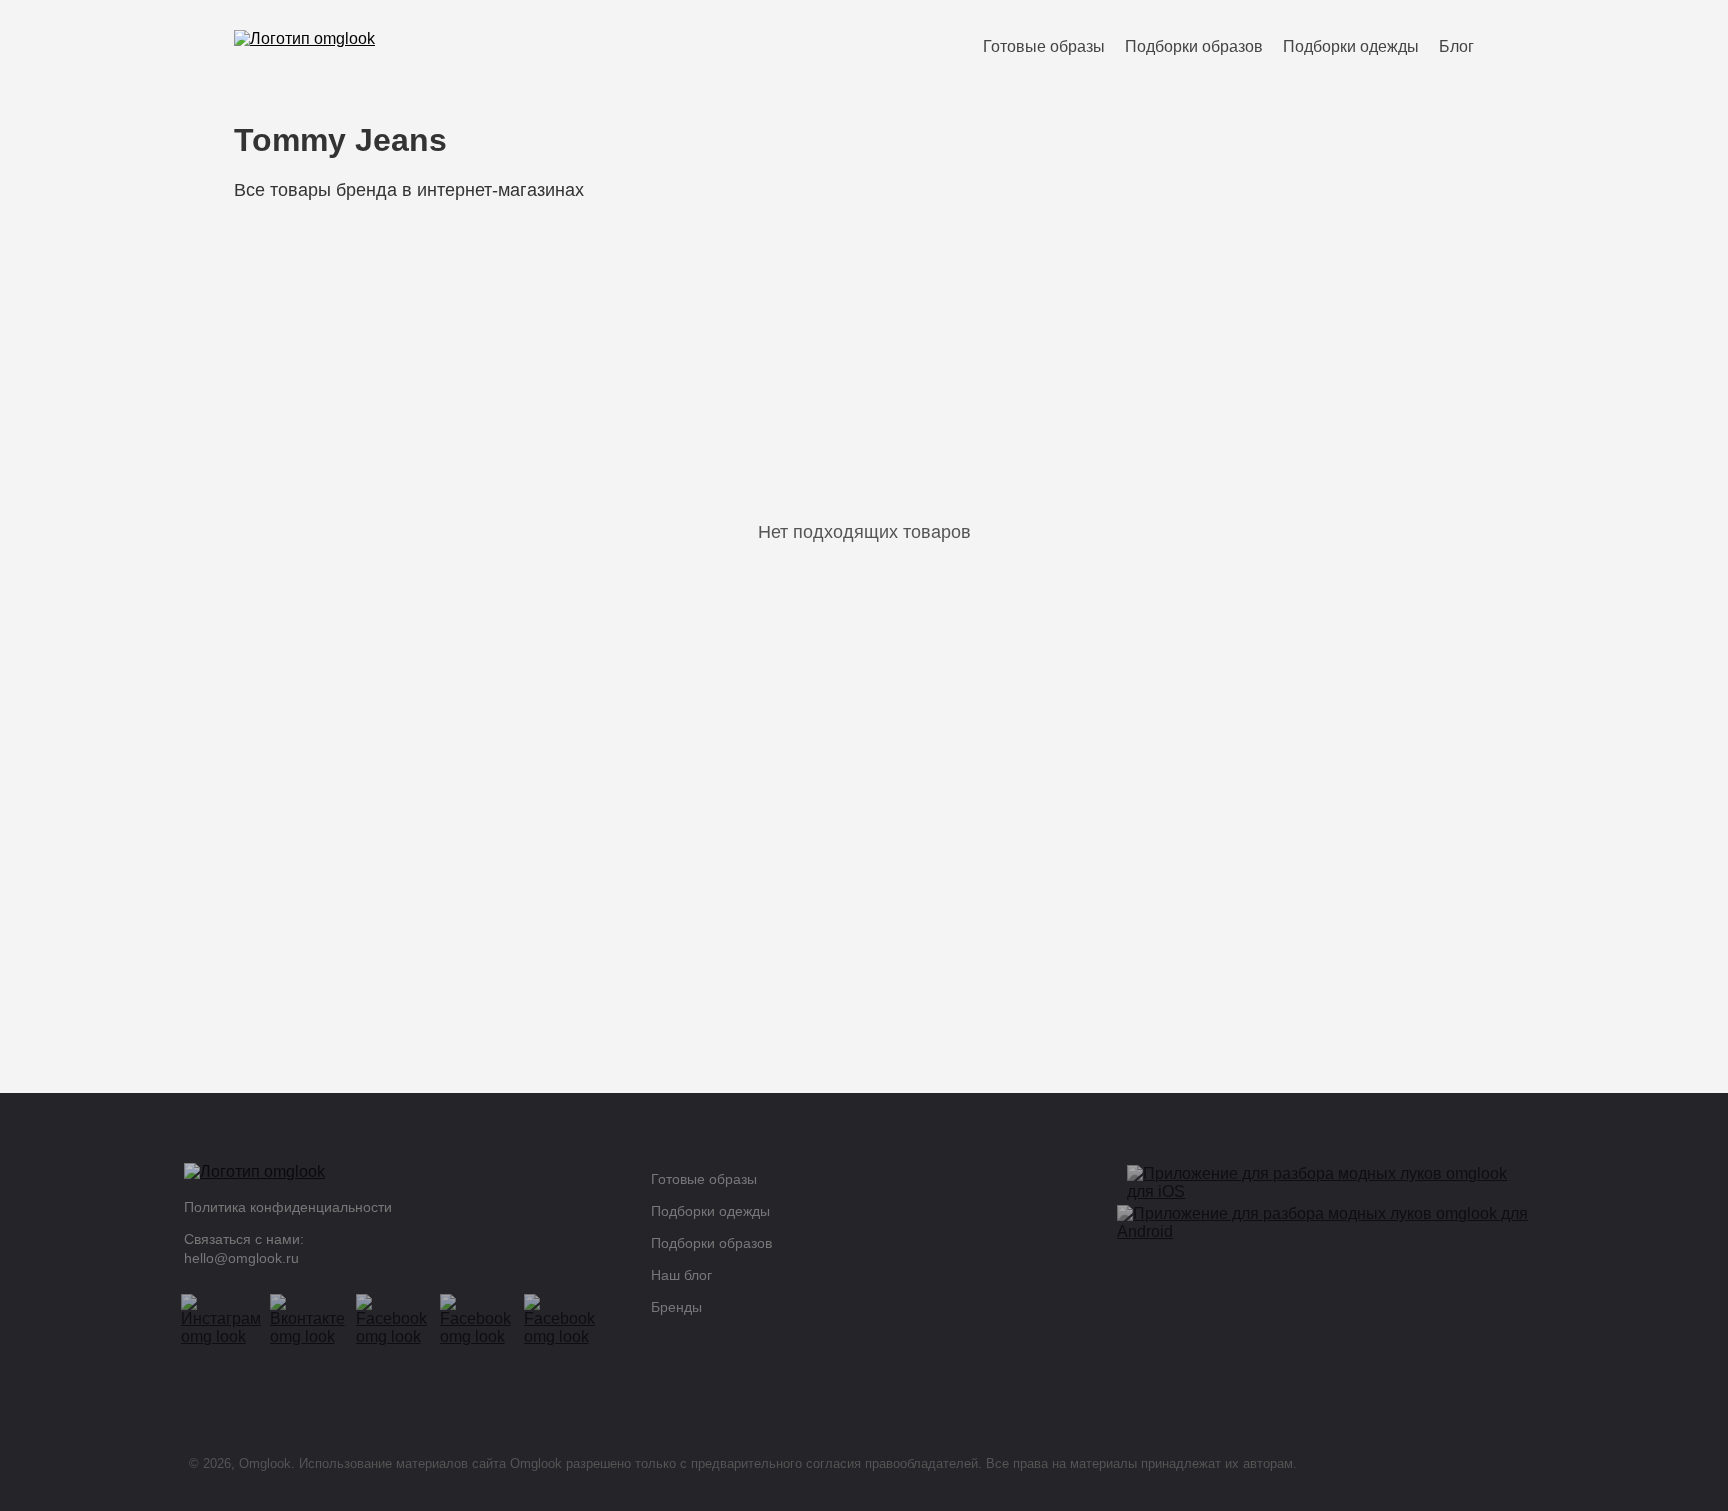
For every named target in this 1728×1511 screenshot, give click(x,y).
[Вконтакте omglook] (316, 1320)
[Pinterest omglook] (485, 1320)
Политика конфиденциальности (288, 1207)
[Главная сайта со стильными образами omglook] (304, 45)
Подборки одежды (1351, 46)
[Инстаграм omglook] (228, 1320)
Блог (1456, 46)
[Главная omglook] (397, 1177)
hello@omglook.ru (241, 1258)
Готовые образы (1044, 46)
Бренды (676, 1307)
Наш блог (681, 1275)
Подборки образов (1194, 46)
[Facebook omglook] (401, 1320)
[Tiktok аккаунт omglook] (569, 1320)
